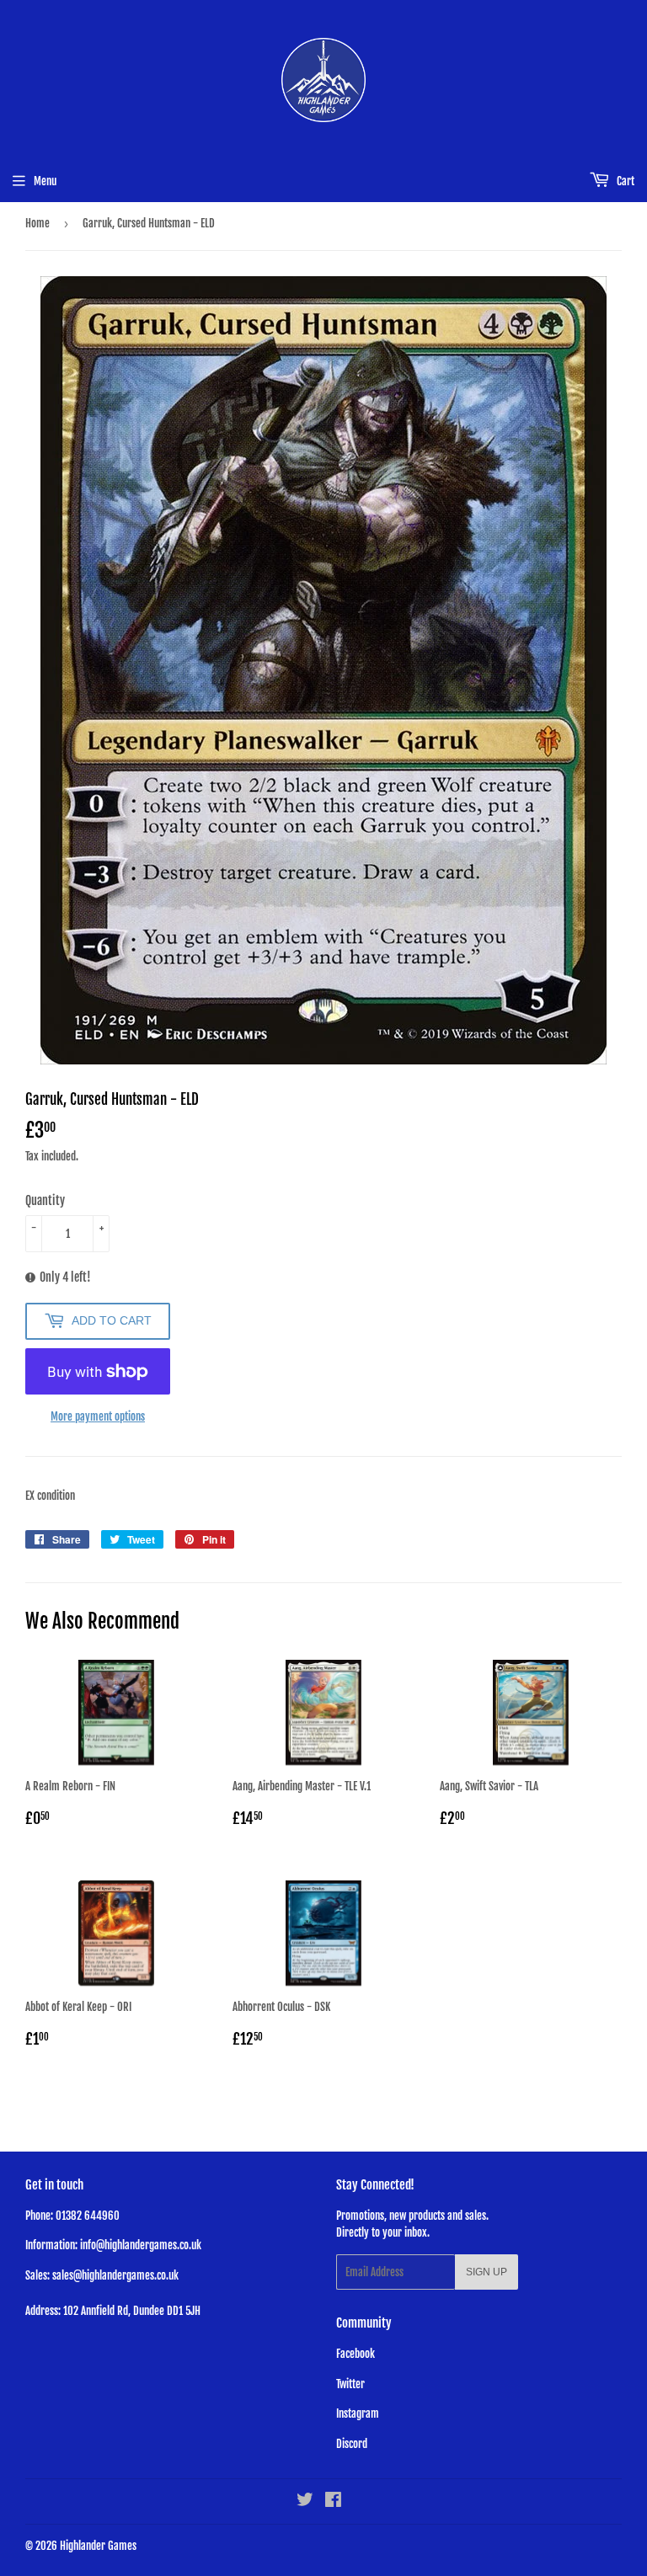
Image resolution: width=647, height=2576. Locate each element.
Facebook (356, 2354)
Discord (352, 2444)
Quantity (45, 1200)
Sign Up (487, 2272)
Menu (45, 181)
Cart (624, 181)
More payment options (98, 1416)
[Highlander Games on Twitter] (305, 2502)
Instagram (358, 2413)
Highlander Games (98, 2546)
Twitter (350, 2384)
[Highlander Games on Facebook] (333, 2502)
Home (37, 223)
